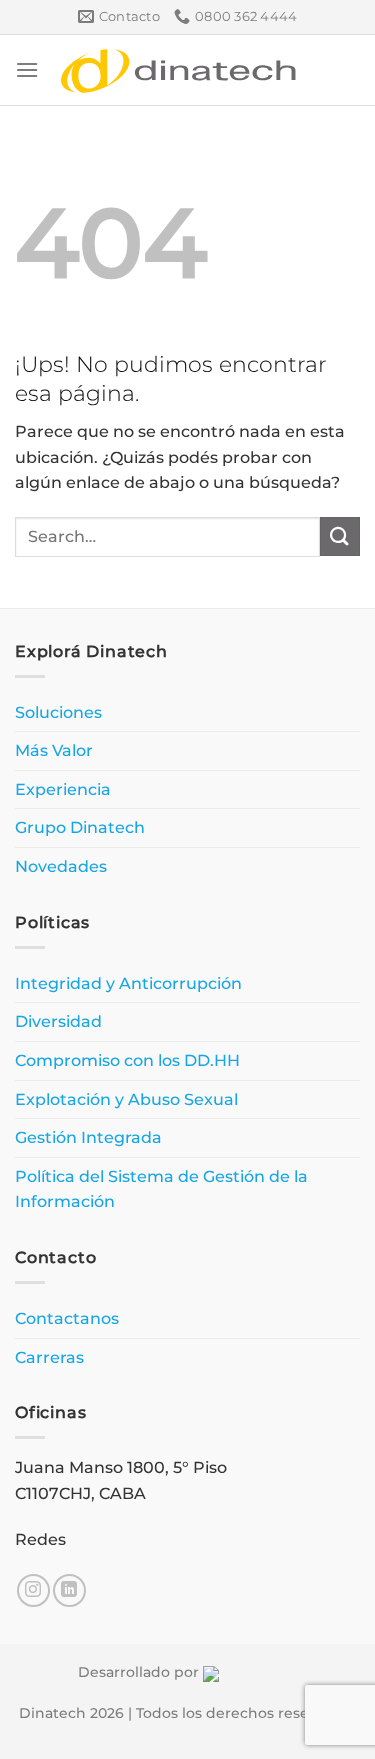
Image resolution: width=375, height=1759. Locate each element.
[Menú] (27, 69)
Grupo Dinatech (80, 827)
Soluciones (58, 712)
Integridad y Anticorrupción (128, 983)
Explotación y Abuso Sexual (126, 1099)
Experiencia (63, 789)
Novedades (61, 866)
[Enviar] (340, 536)
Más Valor (54, 750)
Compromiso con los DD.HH (127, 1060)
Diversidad (58, 1021)
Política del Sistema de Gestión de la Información (161, 1189)
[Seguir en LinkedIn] (69, 1590)
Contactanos (67, 1318)
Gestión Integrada (88, 1137)
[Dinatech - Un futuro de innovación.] (179, 70)
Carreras (49, 1357)
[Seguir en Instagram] (33, 1590)
